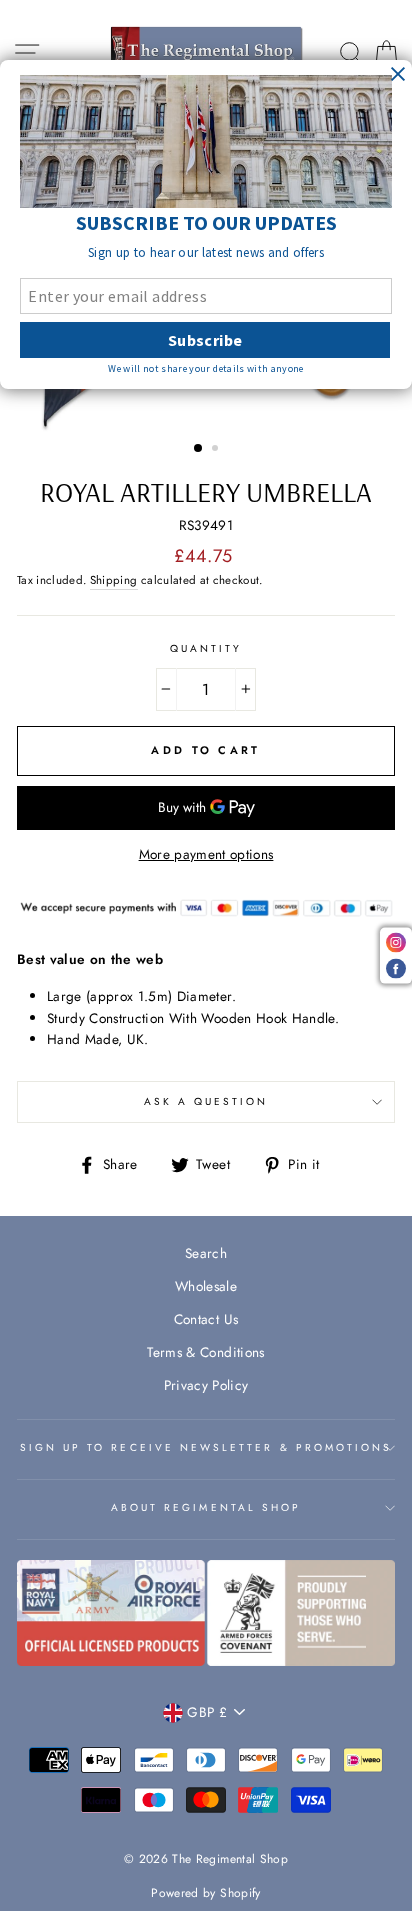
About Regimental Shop (206, 1507)
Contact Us (206, 1319)
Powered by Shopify (205, 1893)
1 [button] (199, 449)
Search (206, 1253)
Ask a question (206, 1101)
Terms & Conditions (205, 1352)
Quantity (206, 648)
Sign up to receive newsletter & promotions (206, 1447)
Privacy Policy (206, 1385)
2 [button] (217, 450)
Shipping (114, 580)
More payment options (206, 854)
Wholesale (206, 1286)
